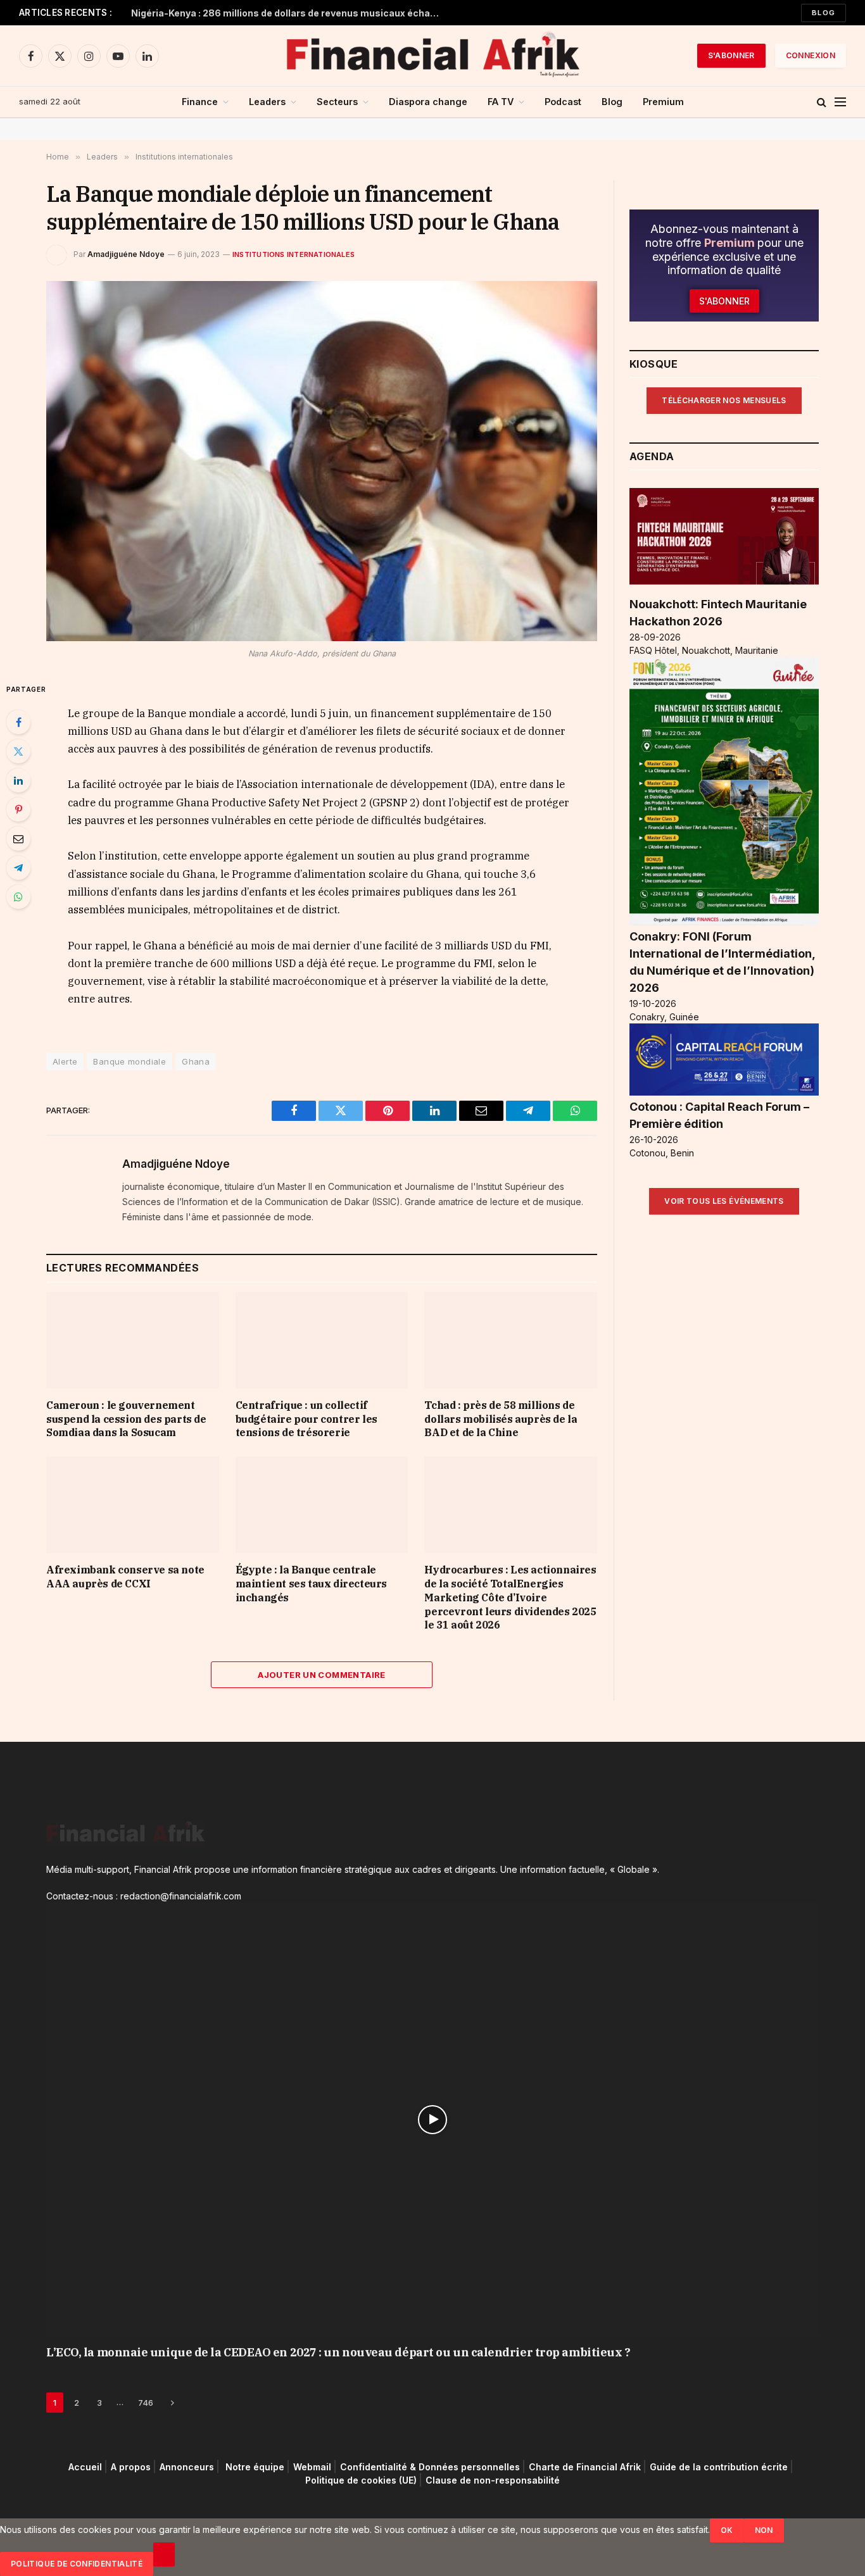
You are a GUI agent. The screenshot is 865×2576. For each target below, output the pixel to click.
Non (764, 2530)
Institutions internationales (294, 254)
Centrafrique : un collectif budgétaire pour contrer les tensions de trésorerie (306, 1419)
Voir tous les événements (724, 1201)
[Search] (822, 102)
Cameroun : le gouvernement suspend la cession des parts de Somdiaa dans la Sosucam (126, 1419)
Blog (824, 13)
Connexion (811, 55)
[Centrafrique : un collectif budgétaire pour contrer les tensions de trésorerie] (322, 1340)
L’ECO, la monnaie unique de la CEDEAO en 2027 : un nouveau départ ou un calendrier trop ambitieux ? (338, 2352)
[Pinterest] (18, 810)
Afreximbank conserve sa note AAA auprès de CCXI (125, 1577)
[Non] (164, 2554)
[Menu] (840, 102)
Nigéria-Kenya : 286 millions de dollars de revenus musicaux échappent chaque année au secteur (289, 13)
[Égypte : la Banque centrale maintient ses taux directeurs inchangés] (322, 1505)
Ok (727, 2530)
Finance (200, 102)
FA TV (501, 102)
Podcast (563, 102)
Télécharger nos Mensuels (724, 400)
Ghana (196, 1061)
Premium (663, 102)
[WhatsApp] (18, 897)
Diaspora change (428, 102)
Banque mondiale (129, 1061)
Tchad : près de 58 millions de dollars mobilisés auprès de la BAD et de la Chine (501, 1419)
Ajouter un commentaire (322, 1675)
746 (146, 2403)
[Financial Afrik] (432, 56)
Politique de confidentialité (77, 2564)
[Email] (18, 839)
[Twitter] (18, 751)
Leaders (267, 102)
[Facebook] (18, 722)
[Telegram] (18, 868)
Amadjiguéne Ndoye (126, 254)
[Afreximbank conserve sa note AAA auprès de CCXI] (133, 1505)
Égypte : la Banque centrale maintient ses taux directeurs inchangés (311, 1584)
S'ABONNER (731, 55)
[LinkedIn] (18, 780)
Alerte (65, 1061)
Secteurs (337, 102)
